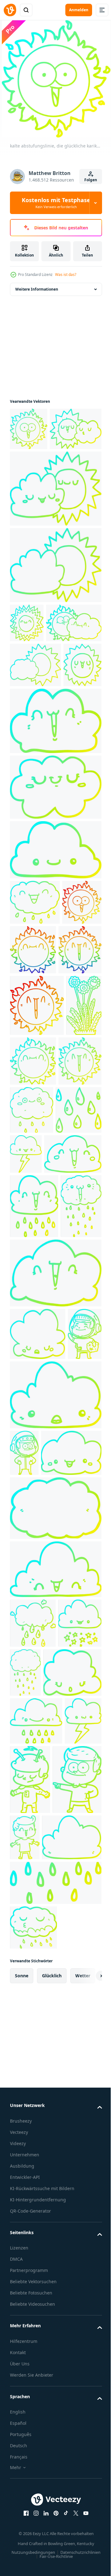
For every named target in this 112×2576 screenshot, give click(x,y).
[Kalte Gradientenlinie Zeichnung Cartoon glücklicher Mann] (34, 2304)
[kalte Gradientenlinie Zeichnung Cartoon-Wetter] (55, 611)
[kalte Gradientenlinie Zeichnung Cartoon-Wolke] (30, 1512)
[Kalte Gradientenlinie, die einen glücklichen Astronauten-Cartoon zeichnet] (24, 1811)
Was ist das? (66, 275)
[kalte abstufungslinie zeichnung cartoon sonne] (27, 669)
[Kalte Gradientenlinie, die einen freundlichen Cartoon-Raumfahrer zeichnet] (69, 2234)
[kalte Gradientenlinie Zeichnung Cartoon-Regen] (55, 2407)
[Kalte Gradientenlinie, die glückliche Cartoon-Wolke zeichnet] (35, 1033)
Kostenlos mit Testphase (56, 203)
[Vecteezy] (10, 10)
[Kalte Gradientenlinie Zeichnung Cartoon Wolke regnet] (33, 2028)
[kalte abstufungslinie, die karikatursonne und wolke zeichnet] (36, 475)
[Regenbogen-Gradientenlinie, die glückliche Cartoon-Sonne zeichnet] (75, 1080)
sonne (22, 2500)
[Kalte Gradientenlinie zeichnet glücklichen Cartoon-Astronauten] (27, 1692)
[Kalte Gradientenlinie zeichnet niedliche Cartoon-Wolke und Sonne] (38, 708)
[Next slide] (87, 2500)
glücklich (52, 2500)
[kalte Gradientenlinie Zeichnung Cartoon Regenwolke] (71, 2077)
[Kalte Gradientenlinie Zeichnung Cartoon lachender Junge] (76, 2292)
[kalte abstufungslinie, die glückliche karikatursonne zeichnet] (29, 432)
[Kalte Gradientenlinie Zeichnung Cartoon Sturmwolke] (74, 1347)
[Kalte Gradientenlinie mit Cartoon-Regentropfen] (33, 1351)
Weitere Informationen (37, 293)
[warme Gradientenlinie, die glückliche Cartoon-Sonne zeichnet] (30, 1078)
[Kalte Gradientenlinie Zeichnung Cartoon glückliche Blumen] (28, 1247)
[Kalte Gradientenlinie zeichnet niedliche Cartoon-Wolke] (55, 851)
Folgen (91, 180)
